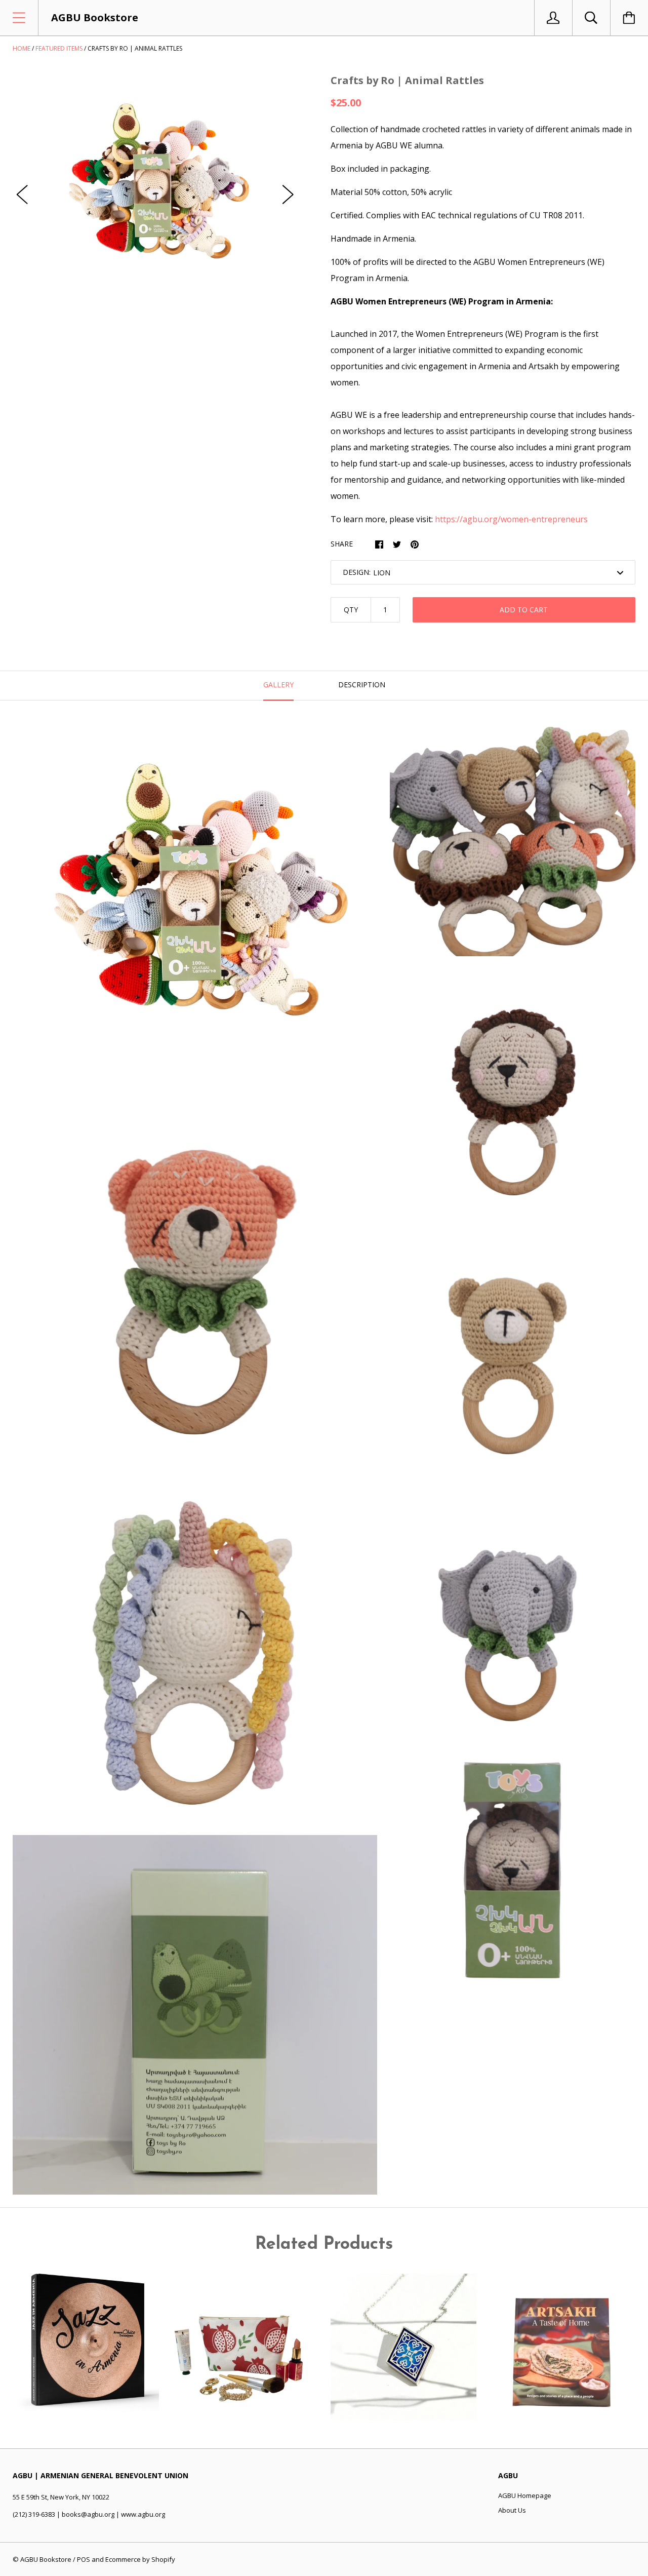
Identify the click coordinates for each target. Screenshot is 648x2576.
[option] (155, 185)
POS (84, 2559)
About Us (512, 2510)
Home (22, 48)
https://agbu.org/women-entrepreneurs (511, 519)
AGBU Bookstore (46, 2559)
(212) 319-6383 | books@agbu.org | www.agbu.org (89, 2514)
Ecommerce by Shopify (140, 2559)
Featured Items (59, 48)
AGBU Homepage (525, 2495)
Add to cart (524, 610)
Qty (351, 610)
